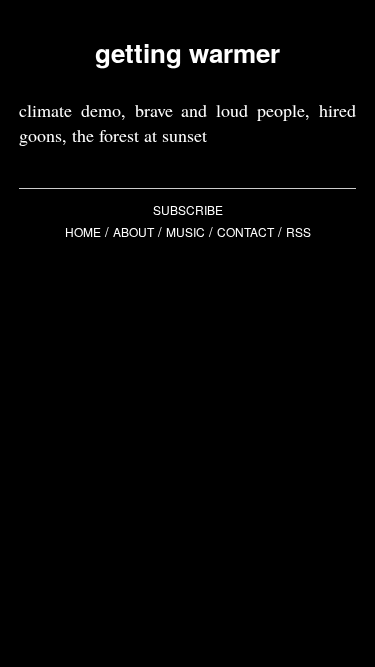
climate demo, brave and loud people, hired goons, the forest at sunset (188, 122)
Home (83, 231)
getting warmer (187, 52)
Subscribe (188, 209)
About (133, 231)
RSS (298, 231)
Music (185, 231)
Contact (245, 231)
